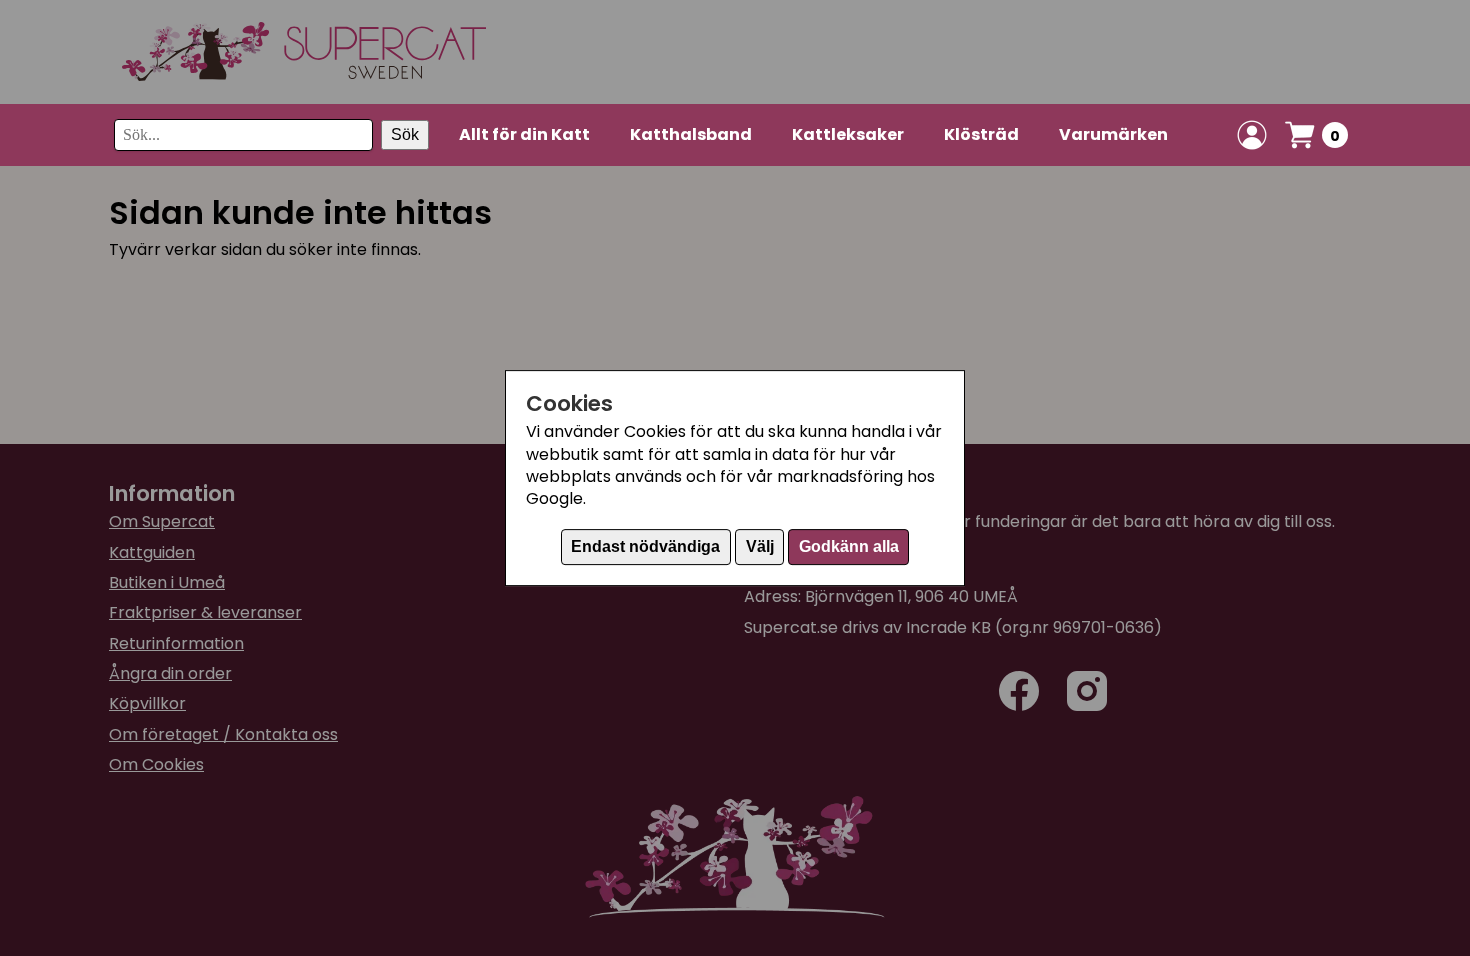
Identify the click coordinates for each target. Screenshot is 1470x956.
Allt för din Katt (524, 134)
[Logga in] (1252, 135)
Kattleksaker (848, 134)
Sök (405, 134)
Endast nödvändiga (645, 546)
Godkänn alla (849, 546)
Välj (760, 546)
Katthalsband (691, 134)
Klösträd (981, 134)
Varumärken (1113, 134)
